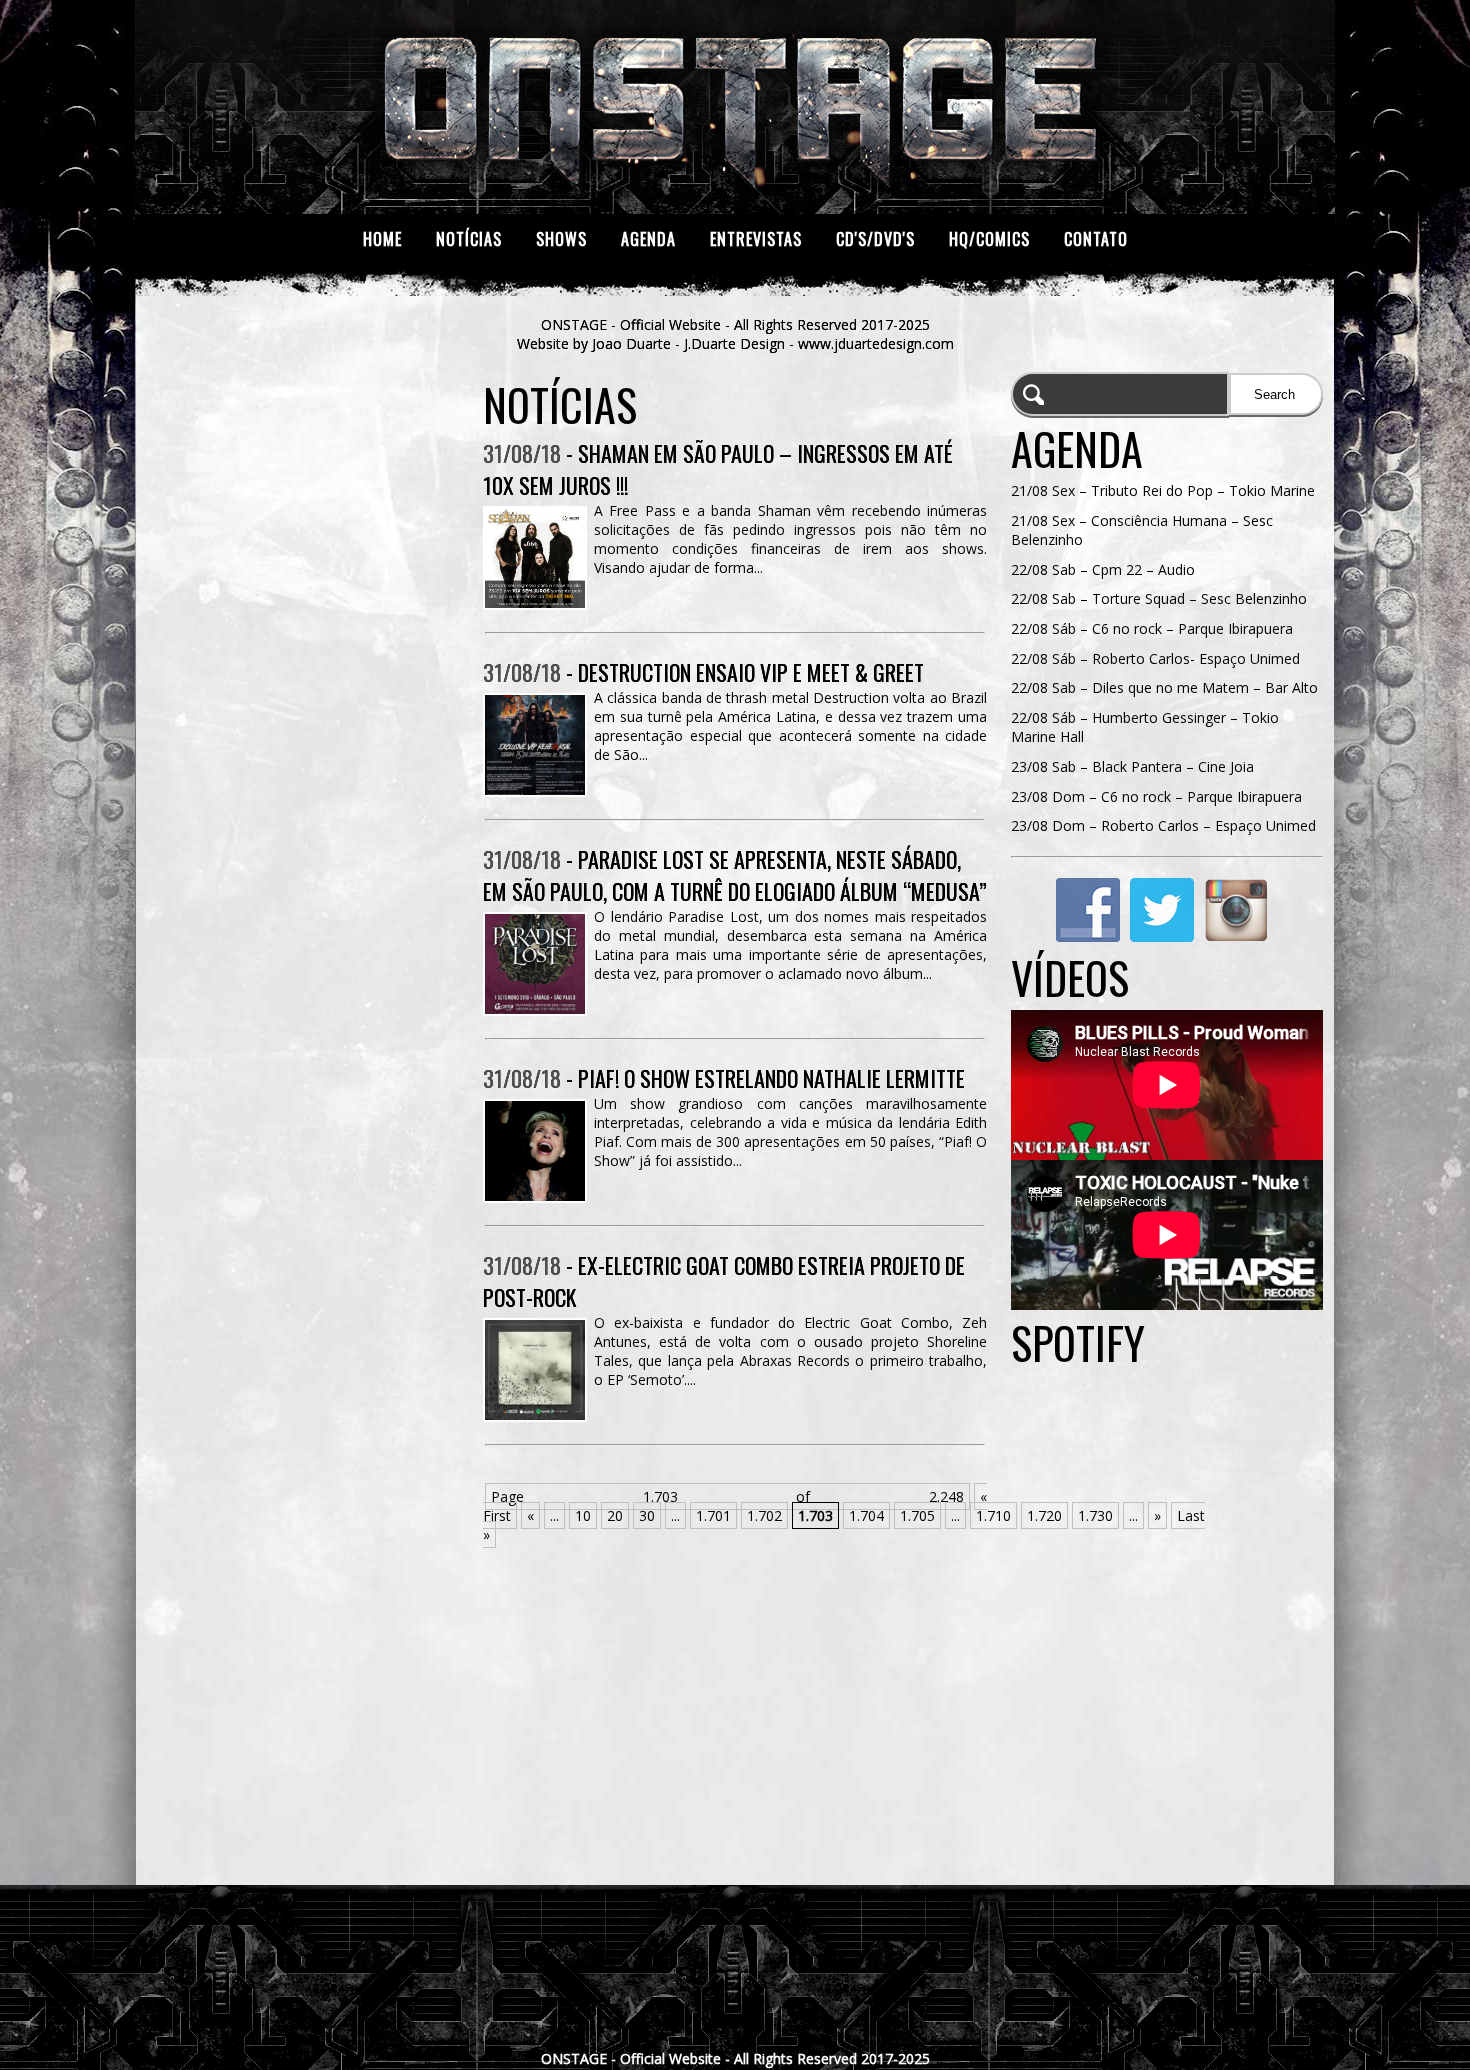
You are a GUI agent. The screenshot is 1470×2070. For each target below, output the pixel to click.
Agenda (648, 239)
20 (615, 1515)
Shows (561, 239)
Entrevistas (756, 239)
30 (647, 1515)
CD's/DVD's (875, 239)
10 (583, 1515)
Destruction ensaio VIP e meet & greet (751, 672)
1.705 (917, 1515)
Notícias (469, 239)
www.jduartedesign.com (876, 343)
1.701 (713, 1515)
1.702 (764, 1515)
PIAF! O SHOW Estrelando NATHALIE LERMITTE (771, 1078)
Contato (1096, 239)
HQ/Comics (989, 239)
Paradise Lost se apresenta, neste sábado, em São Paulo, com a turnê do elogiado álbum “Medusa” (735, 875)
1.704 (866, 1515)
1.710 (993, 1515)
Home (382, 239)
